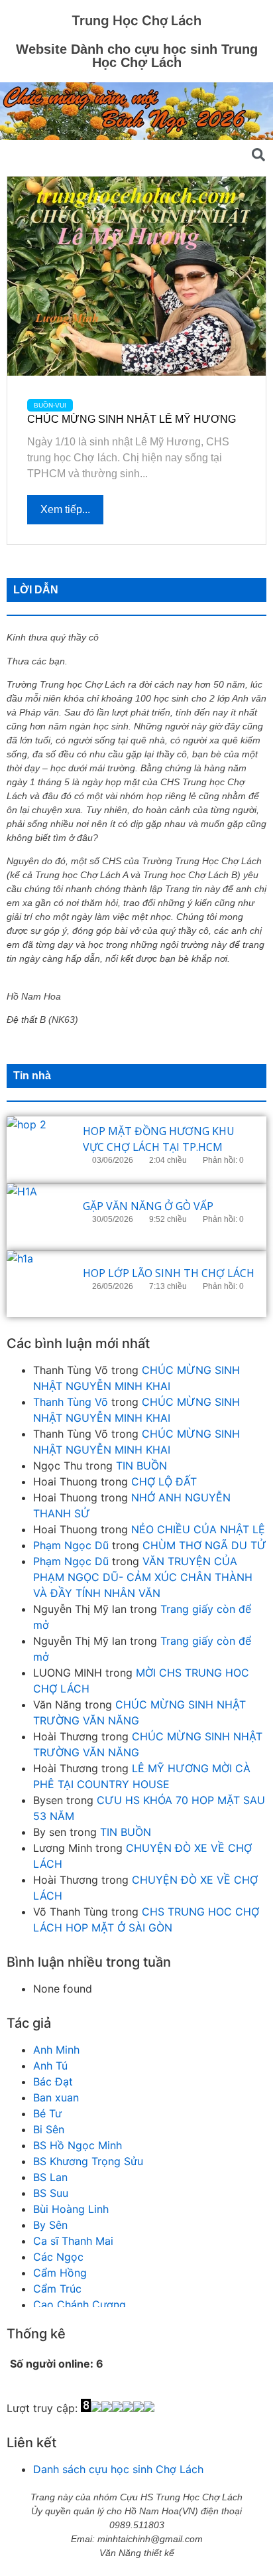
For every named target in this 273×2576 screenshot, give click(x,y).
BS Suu (51, 2193)
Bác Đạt (53, 2082)
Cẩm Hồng (60, 2273)
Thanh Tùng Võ (71, 1402)
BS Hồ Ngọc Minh (78, 2145)
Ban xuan (56, 2097)
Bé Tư (47, 2113)
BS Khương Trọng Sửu (88, 2161)
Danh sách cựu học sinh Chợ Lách (118, 2469)
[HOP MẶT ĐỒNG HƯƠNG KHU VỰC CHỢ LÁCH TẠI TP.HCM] (40, 1150)
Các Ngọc (58, 2257)
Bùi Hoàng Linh (71, 2209)
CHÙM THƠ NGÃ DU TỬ (204, 1545)
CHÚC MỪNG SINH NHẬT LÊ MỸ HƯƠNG (132, 419)
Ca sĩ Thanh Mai (73, 2241)
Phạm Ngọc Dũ (71, 1545)
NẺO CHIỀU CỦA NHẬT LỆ (198, 1529)
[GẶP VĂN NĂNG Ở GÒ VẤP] (40, 1217)
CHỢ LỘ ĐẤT (164, 1481)
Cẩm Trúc (57, 2289)
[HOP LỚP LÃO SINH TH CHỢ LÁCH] (40, 1284)
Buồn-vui (50, 405)
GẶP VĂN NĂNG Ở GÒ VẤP (148, 1206)
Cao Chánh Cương (80, 2305)
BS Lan (50, 2177)
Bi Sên (49, 2129)
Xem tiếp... (65, 509)
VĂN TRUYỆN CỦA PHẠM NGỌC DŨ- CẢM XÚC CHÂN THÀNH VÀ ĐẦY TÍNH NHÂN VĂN (143, 1577)
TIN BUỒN (141, 1466)
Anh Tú (50, 2066)
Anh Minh (56, 2050)
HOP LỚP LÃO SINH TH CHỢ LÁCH (169, 1273)
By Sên (50, 2225)
